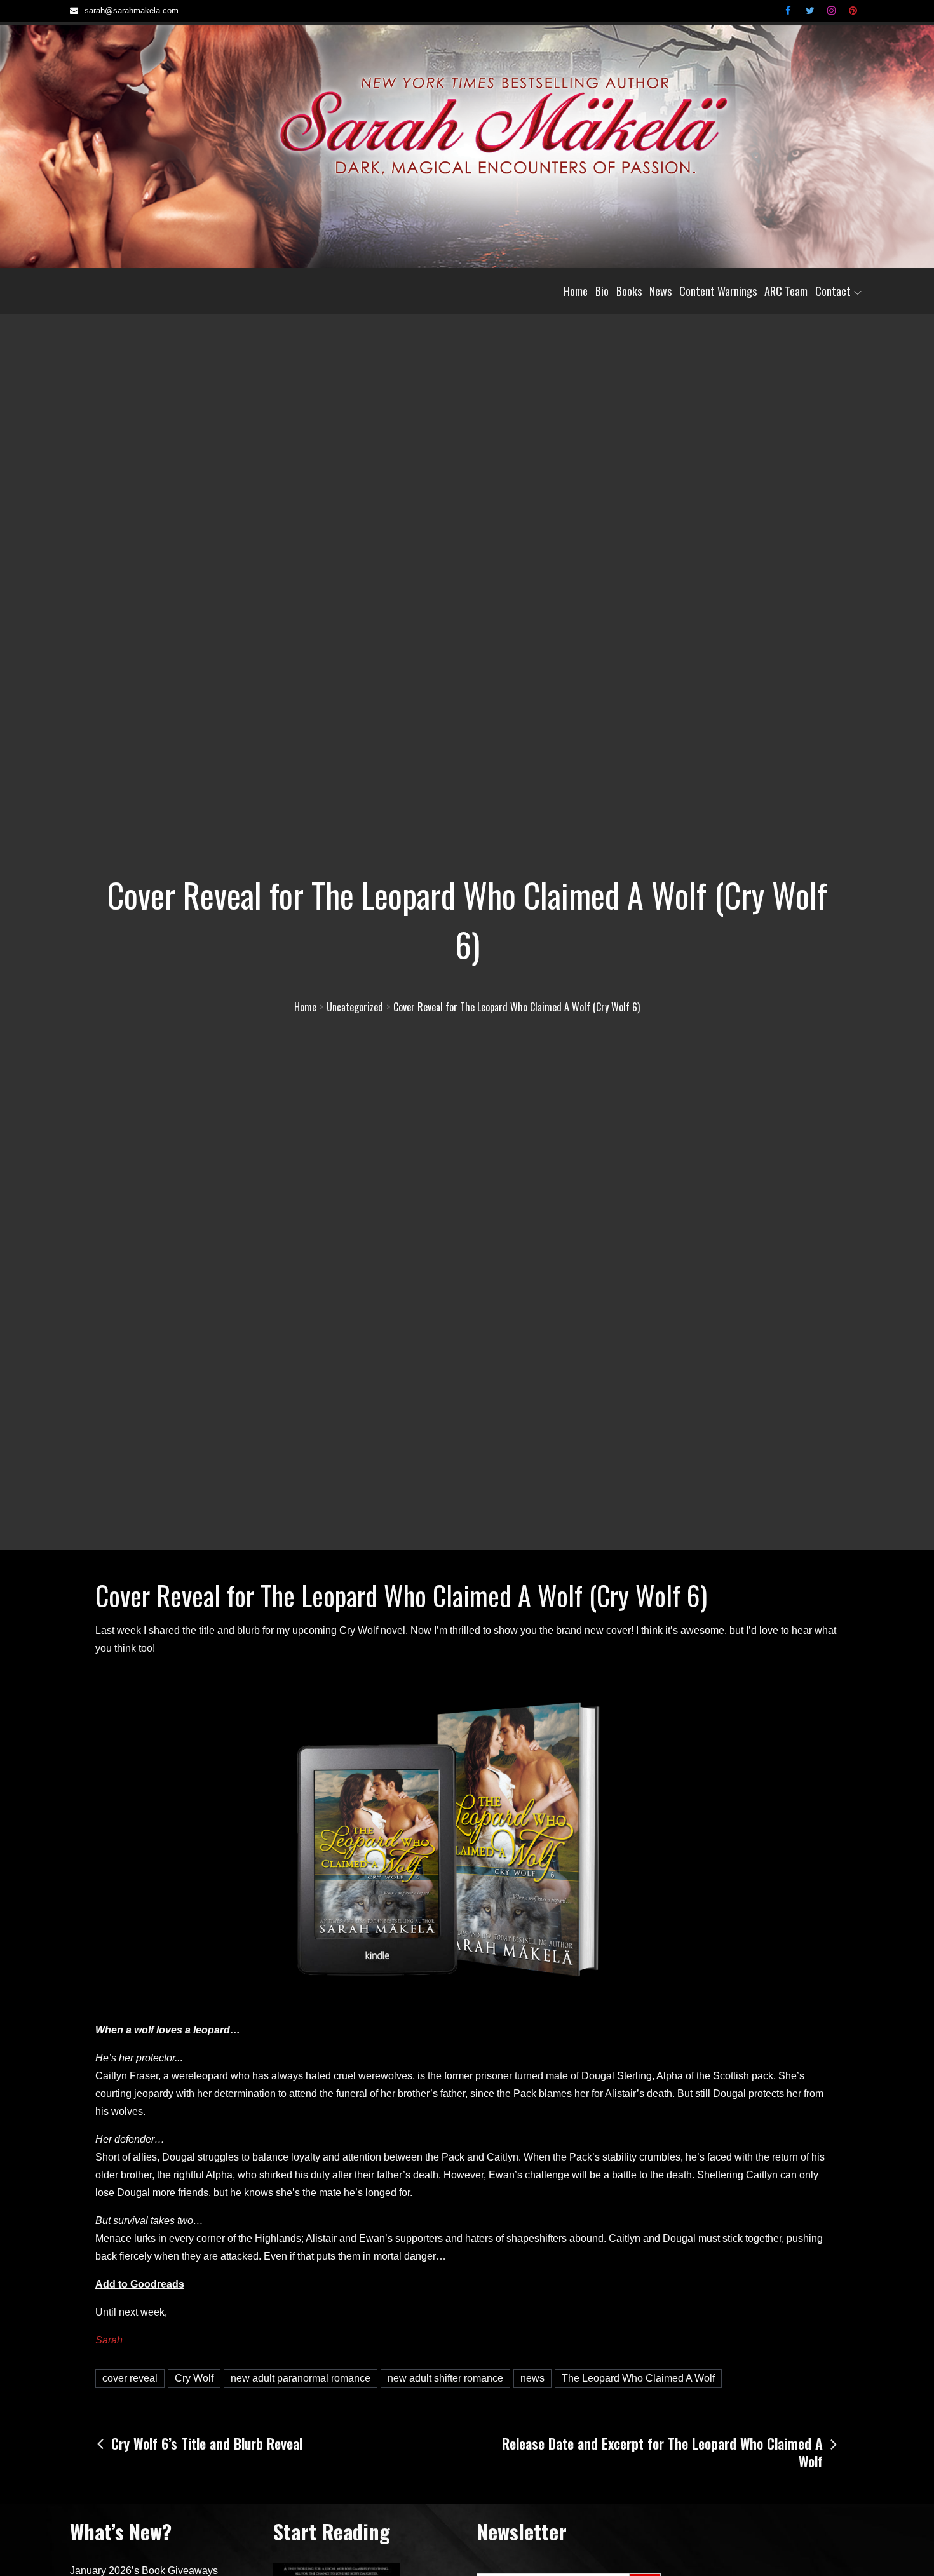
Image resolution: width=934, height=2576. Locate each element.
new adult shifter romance (445, 2378)
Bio (602, 291)
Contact (833, 291)
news (532, 2378)
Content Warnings (718, 291)
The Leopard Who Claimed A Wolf (638, 2378)
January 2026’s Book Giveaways (144, 2571)
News (660, 291)
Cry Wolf (194, 2378)
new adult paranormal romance (301, 2378)
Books (629, 291)
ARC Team (786, 291)
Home (576, 291)
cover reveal (130, 2378)
